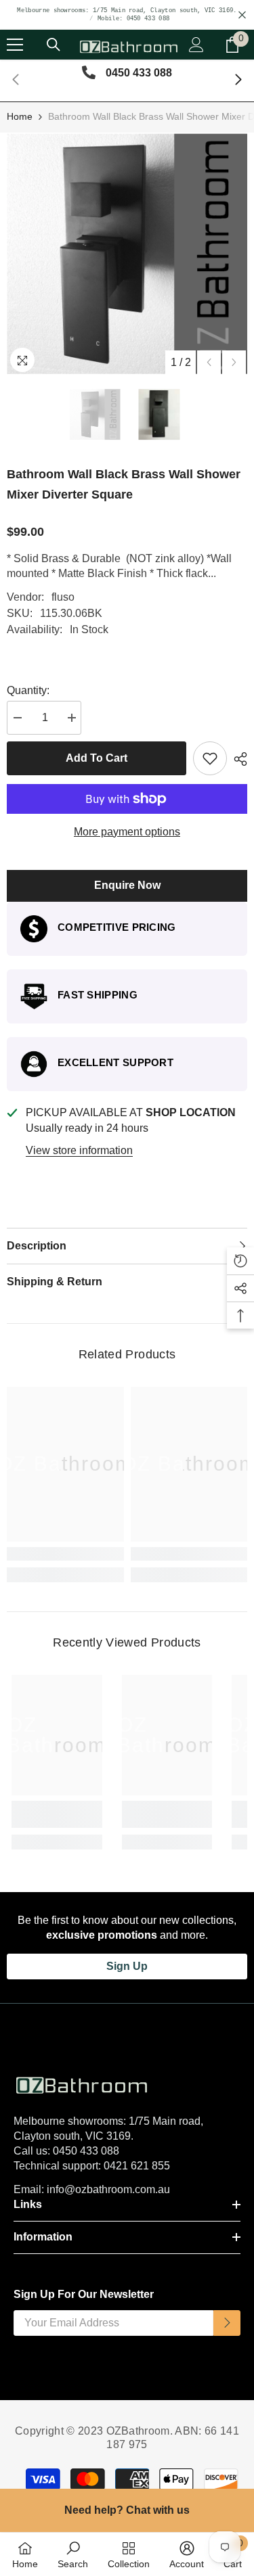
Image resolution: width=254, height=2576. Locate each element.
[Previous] (209, 362)
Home (20, 116)
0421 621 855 (137, 2166)
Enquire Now (127, 885)
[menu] (15, 45)
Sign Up (127, 1966)
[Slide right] (238, 80)
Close (242, 15)
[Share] (237, 759)
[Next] (234, 362)
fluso (63, 597)
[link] (65, 1554)
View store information (79, 1150)
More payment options (127, 832)
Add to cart (97, 758)
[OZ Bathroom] (127, 2083)
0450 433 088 (86, 2151)
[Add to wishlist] (210, 758)
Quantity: (28, 690)
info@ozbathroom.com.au (108, 2189)
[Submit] (227, 2323)
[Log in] (196, 45)
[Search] (54, 45)
